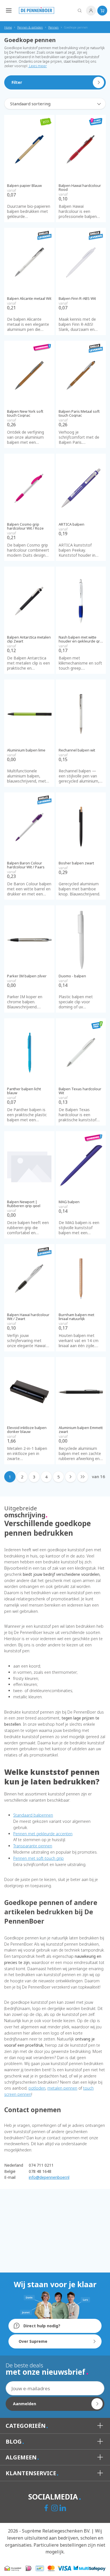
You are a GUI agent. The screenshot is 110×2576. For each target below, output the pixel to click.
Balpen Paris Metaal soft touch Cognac (79, 413)
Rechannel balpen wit (77, 750)
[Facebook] (47, 2509)
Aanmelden (25, 2404)
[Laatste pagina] (83, 1477)
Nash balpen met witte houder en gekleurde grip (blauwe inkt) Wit (81, 639)
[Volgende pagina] (71, 1477)
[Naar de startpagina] (37, 10)
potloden (37, 2088)
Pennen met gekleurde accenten (43, 1834)
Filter (17, 82)
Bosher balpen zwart (76, 863)
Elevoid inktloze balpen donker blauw (27, 1430)
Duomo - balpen (72, 976)
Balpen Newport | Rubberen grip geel (24, 1204)
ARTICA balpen (71, 524)
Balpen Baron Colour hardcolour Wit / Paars (26, 865)
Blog (14, 2441)
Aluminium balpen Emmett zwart (81, 1430)
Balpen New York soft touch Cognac (25, 413)
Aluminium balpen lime (26, 750)
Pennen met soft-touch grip (38, 1858)
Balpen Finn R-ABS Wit (77, 298)
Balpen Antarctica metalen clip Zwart (29, 639)
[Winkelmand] (102, 11)
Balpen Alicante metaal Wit (29, 298)
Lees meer (38, 66)
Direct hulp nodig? (41, 2326)
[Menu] (7, 10)
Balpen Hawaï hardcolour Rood (80, 188)
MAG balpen (69, 1202)
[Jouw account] (91, 11)
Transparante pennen (33, 1846)
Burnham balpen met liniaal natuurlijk (76, 1317)
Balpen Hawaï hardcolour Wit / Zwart (28, 1317)
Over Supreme (33, 2341)
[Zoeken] (80, 11)
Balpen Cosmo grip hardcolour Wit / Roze (25, 526)
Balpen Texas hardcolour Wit (80, 1091)
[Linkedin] (63, 2509)
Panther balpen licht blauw (24, 1091)
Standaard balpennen (33, 1815)
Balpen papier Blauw (24, 185)
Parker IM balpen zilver (27, 976)
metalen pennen (62, 2088)
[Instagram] (55, 2509)
